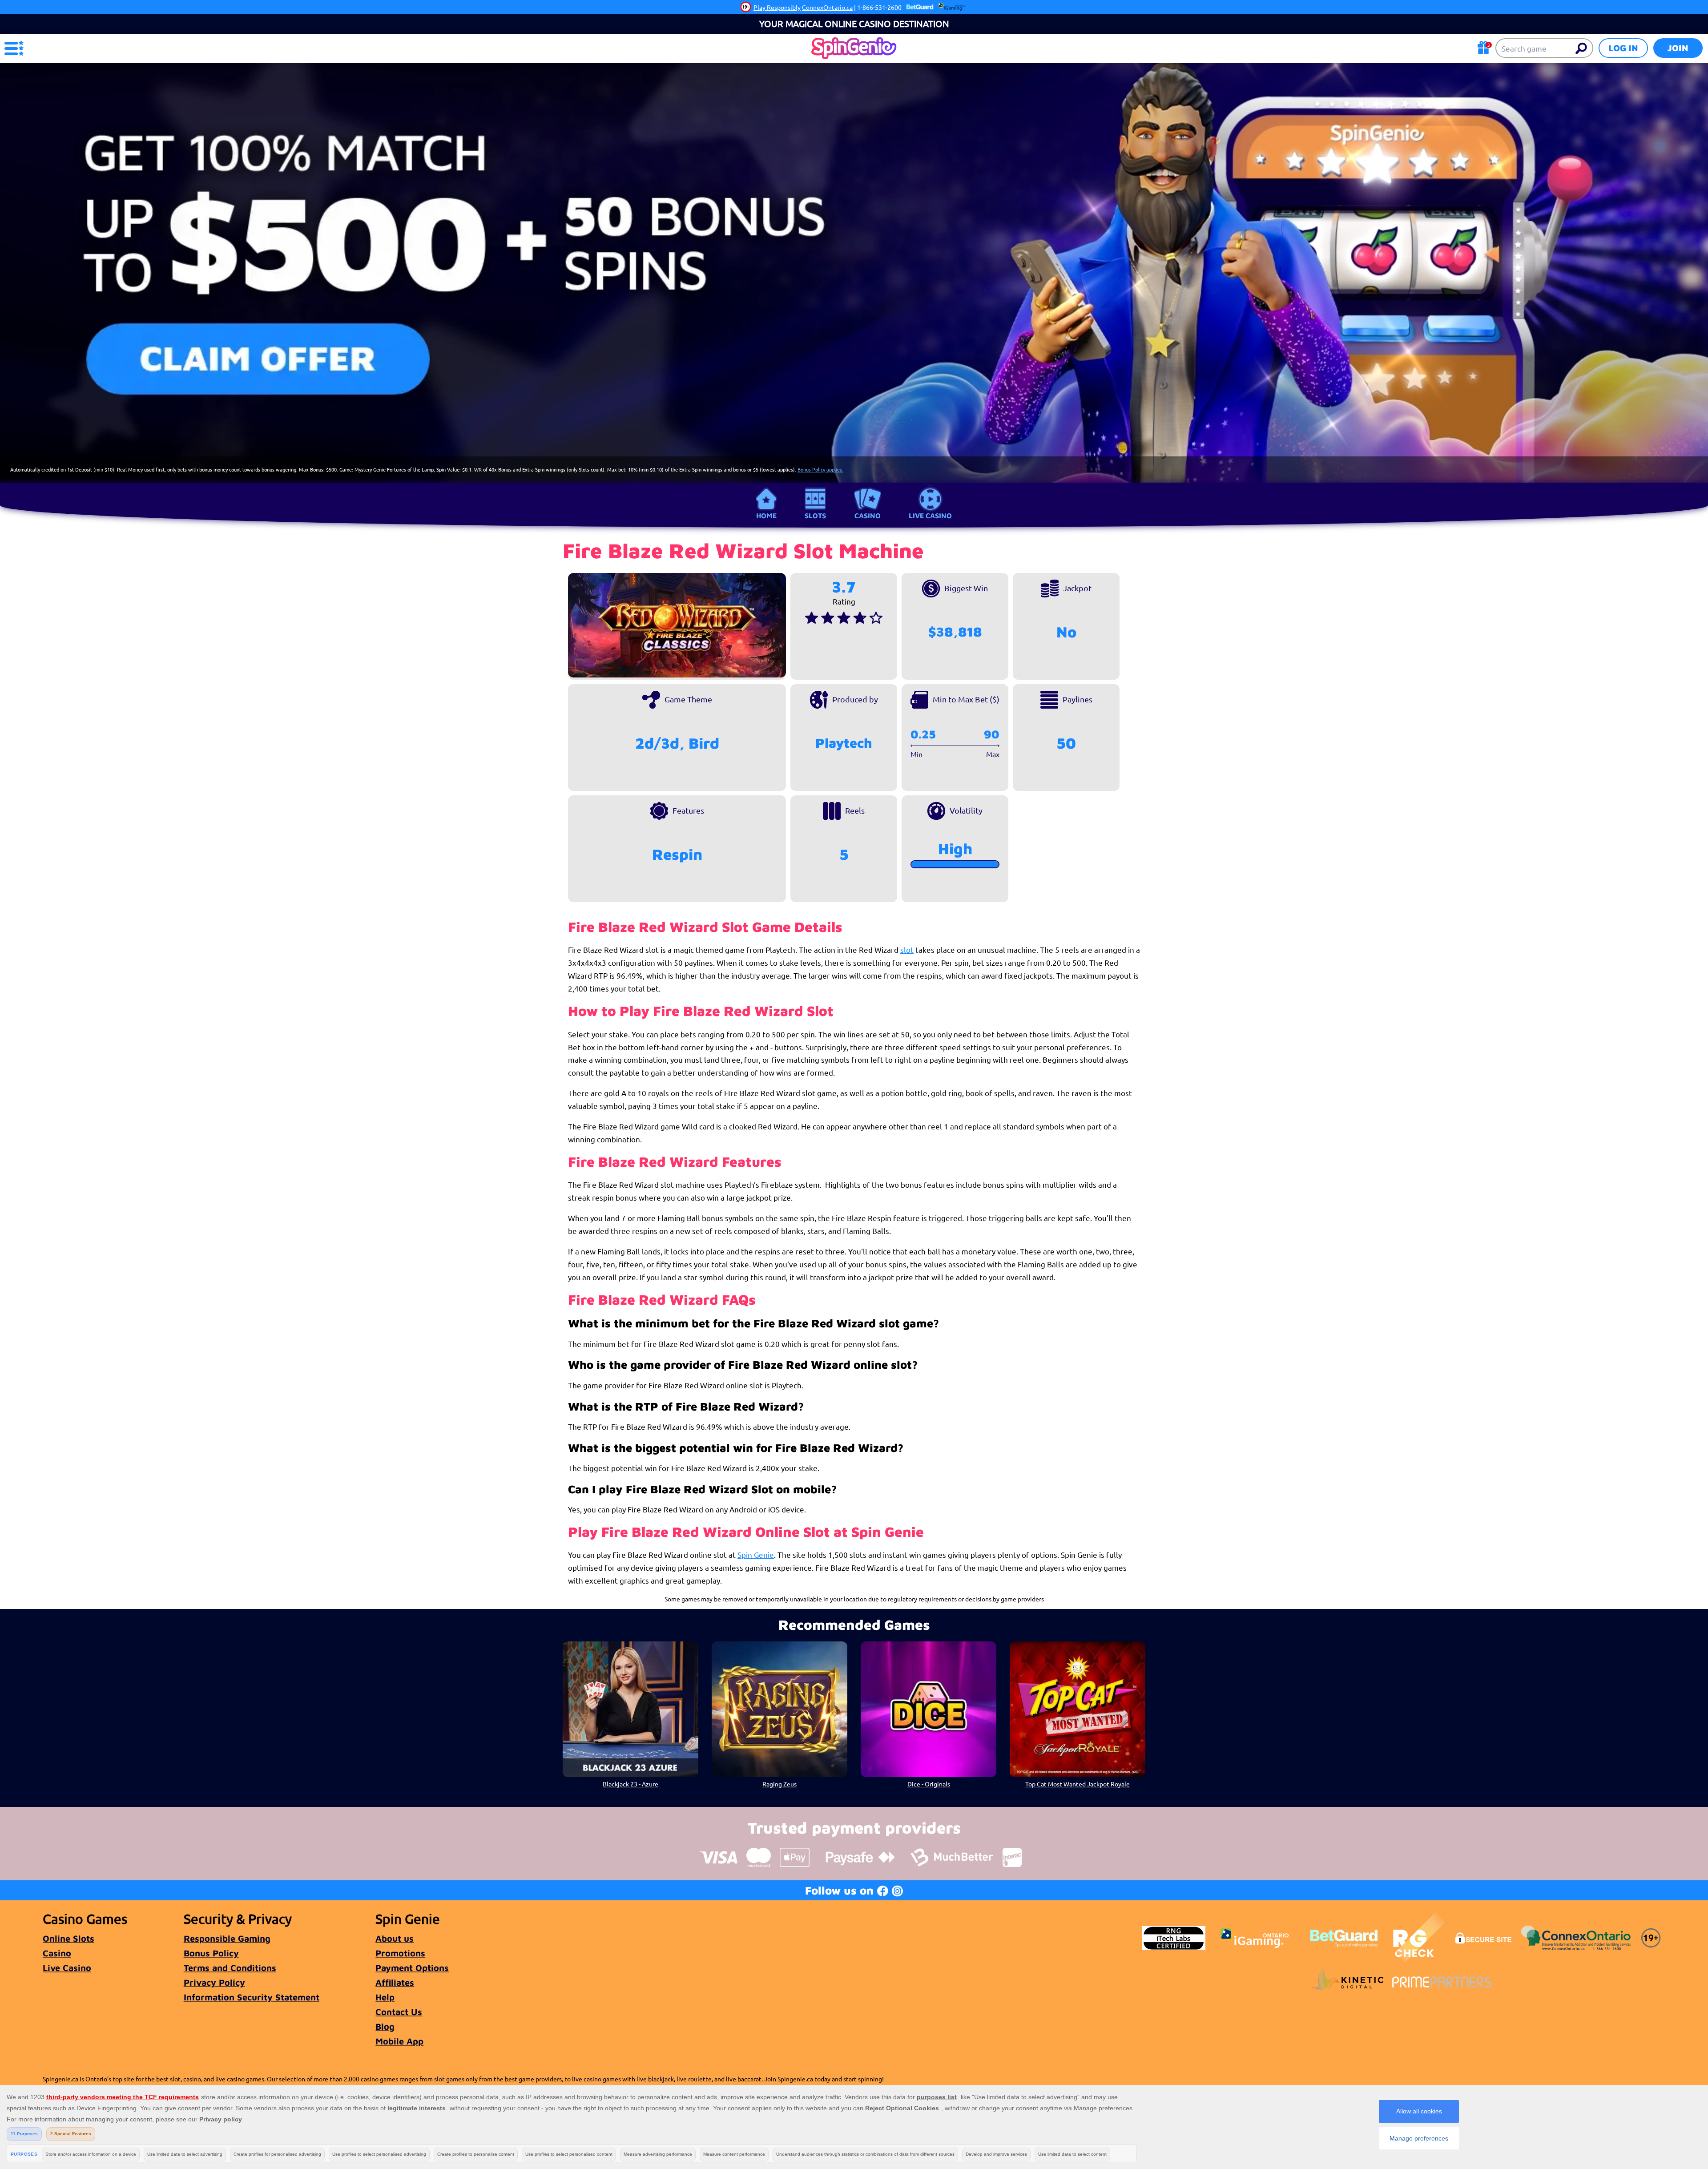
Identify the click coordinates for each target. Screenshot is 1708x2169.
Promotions (400, 1953)
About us (395, 1938)
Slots (815, 516)
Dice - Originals (929, 1784)
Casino (868, 516)
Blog (385, 2026)
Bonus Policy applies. (820, 469)
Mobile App (399, 2041)
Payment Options (412, 1968)
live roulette (694, 2079)
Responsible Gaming (227, 1938)
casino (192, 2079)
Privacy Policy (214, 1982)
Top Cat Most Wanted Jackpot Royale (1078, 1784)
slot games (449, 2079)
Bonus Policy (211, 1953)
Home (766, 516)
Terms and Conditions (230, 1968)
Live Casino (930, 516)
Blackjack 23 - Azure (630, 1784)
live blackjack (655, 2079)
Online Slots (68, 1938)
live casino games (596, 2079)
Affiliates (395, 1982)
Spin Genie (756, 1554)
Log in (1623, 48)
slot (907, 949)
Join (1678, 48)
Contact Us (399, 2012)
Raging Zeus (779, 1784)
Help (385, 1997)
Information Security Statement (252, 1997)
